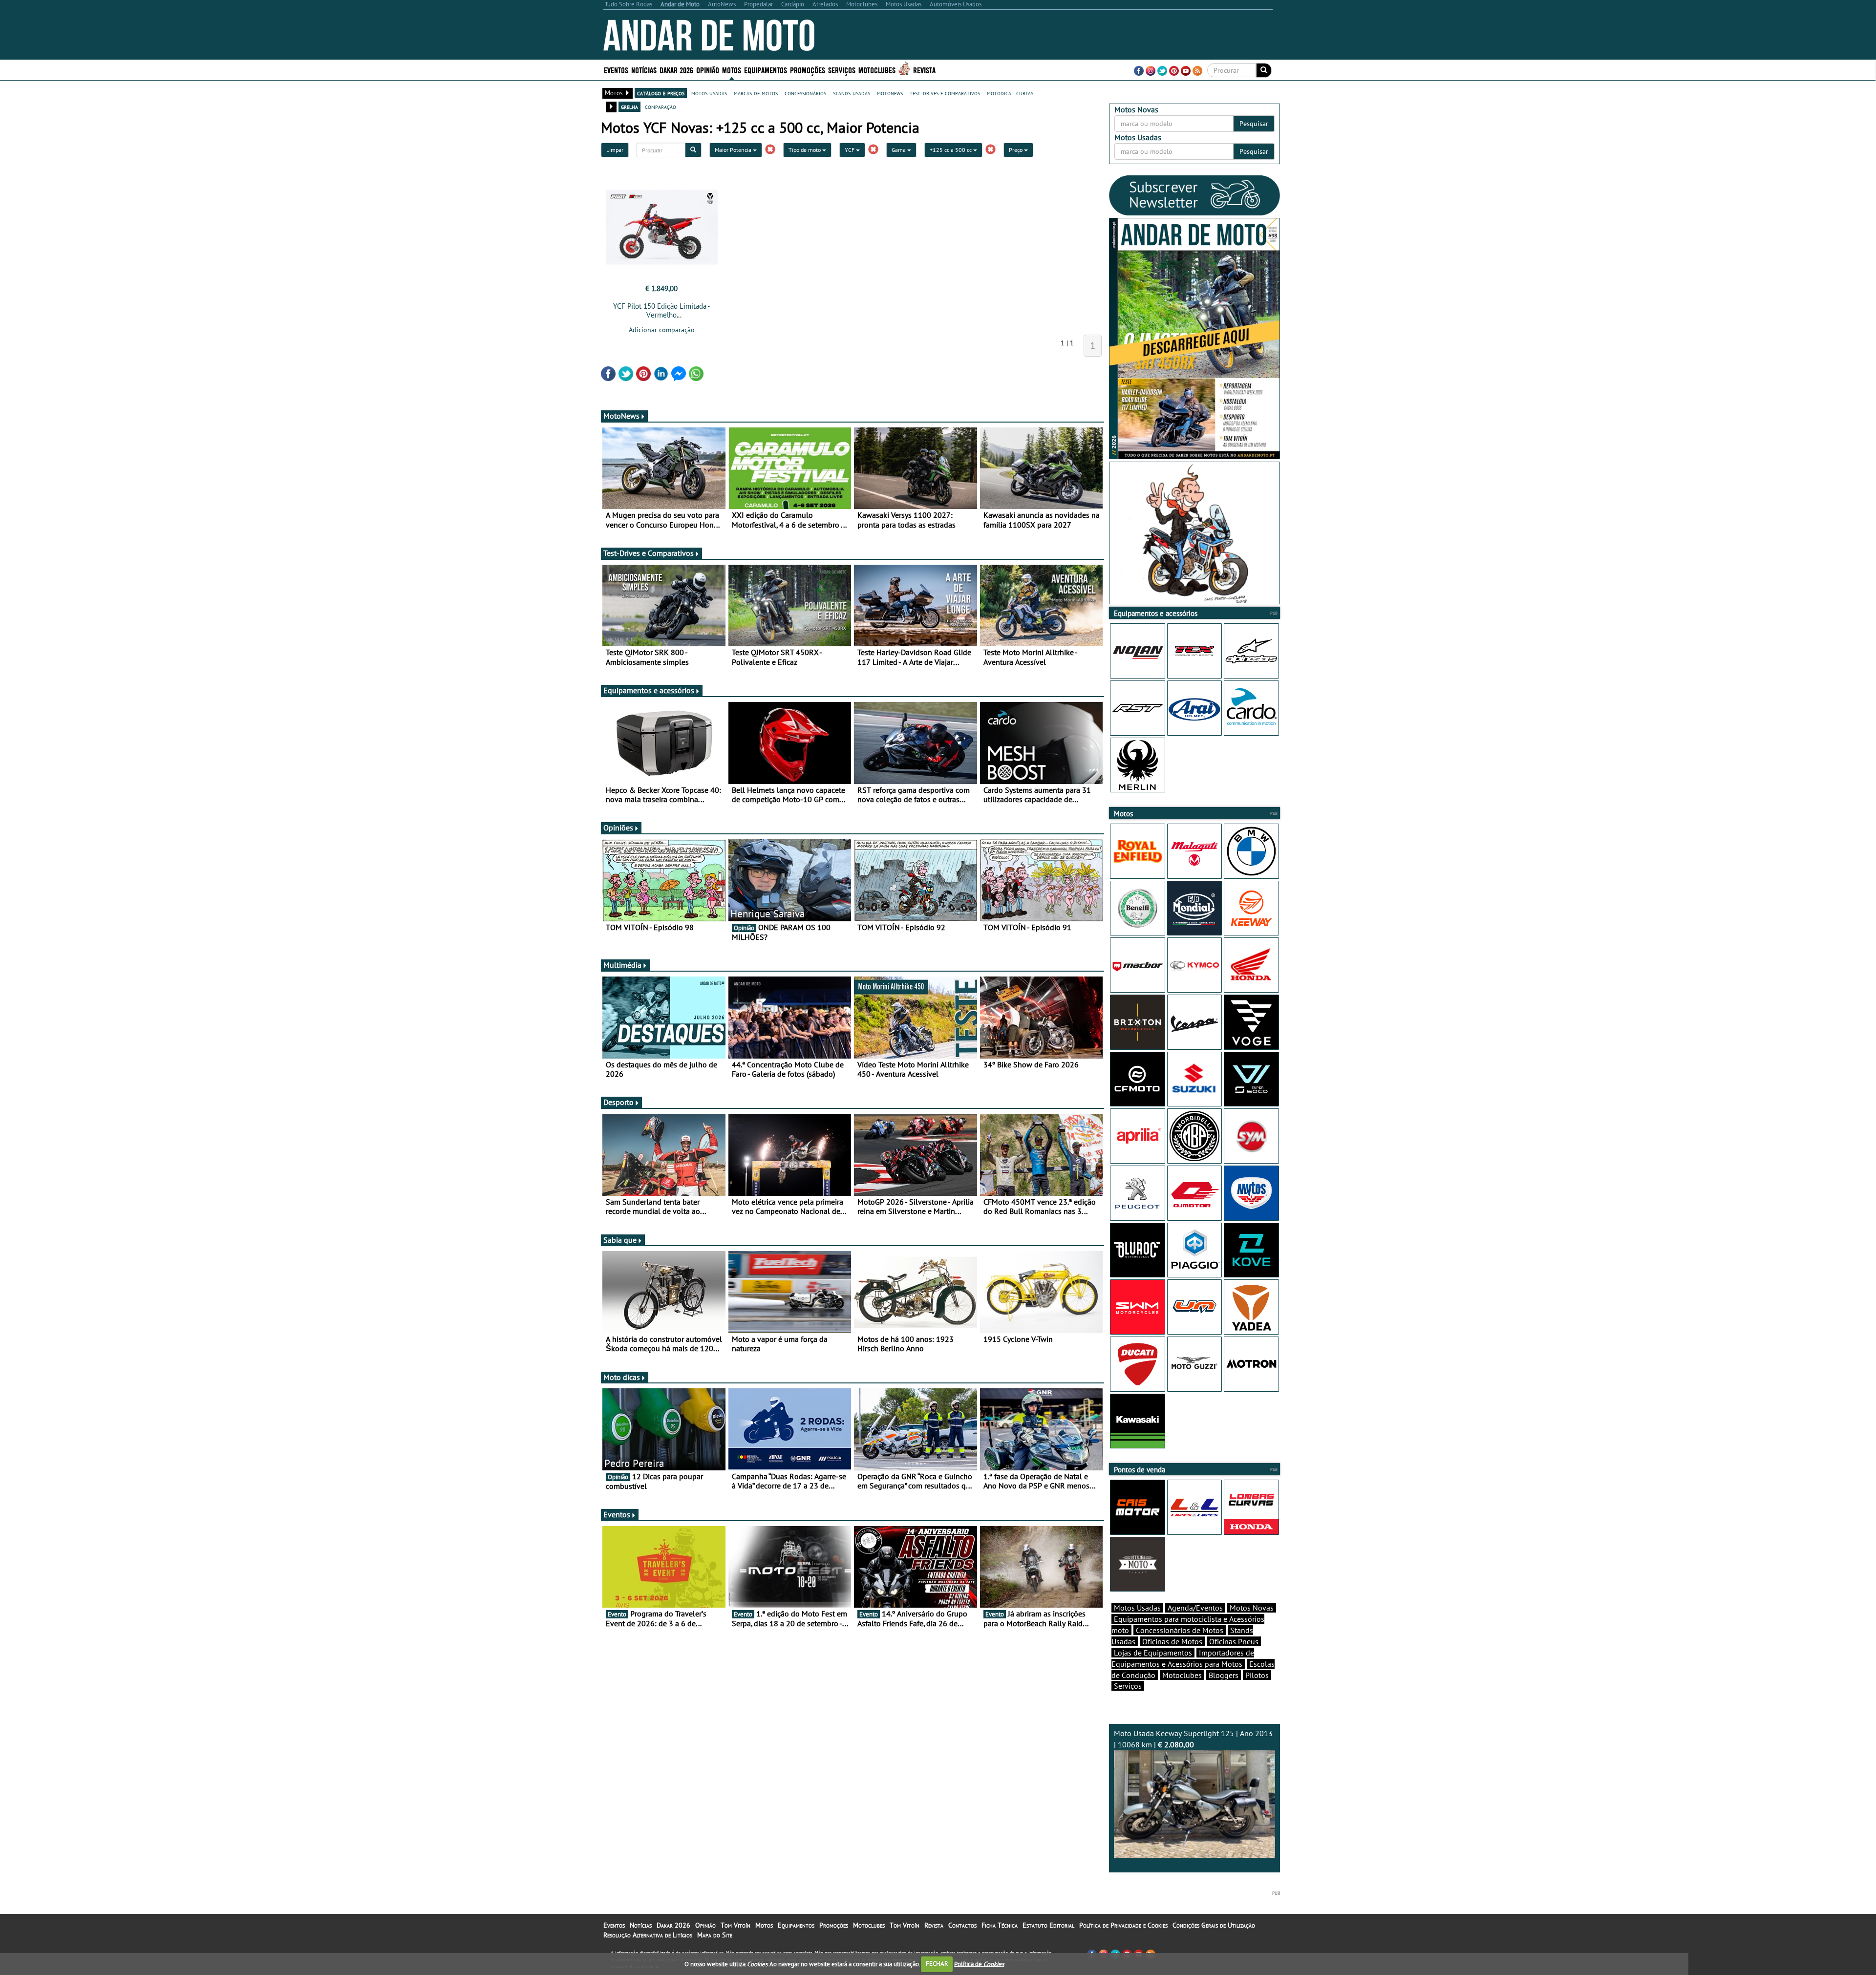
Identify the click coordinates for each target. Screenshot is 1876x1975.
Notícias (641, 1925)
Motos (764, 1925)
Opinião (708, 70)
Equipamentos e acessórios (649, 690)
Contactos (962, 1925)
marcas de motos (756, 93)
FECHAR (937, 1964)
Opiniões (618, 828)
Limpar (615, 150)
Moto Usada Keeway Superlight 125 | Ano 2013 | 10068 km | (1193, 1739)
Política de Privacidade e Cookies (1123, 1925)
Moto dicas (622, 1377)
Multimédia (622, 965)
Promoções (808, 70)
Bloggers (1224, 1675)
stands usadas (852, 93)
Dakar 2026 (676, 70)
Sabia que (620, 1240)
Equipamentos (796, 1925)
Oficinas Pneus (1234, 1641)
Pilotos (1257, 1675)
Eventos (616, 70)
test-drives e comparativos (945, 93)
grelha (629, 106)
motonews (890, 93)
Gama (899, 150)
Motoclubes (877, 70)
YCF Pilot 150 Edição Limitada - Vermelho (661, 310)
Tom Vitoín (735, 1925)
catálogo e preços (661, 93)
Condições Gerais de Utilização (1214, 1925)
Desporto (618, 1102)
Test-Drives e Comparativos (649, 553)
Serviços (1128, 1686)
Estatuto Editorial (1048, 1925)
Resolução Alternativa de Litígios (648, 1935)
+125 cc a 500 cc (951, 150)
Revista (924, 70)
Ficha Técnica (1000, 1925)
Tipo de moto (805, 150)
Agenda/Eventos (1195, 1608)
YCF (850, 150)
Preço (1016, 150)
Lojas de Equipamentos (1153, 1653)
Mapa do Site (715, 1935)
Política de (979, 1964)
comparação (661, 106)
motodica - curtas (1010, 93)
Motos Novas (1252, 1608)
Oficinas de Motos (1172, 1641)
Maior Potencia (734, 150)
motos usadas (709, 93)
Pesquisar (1254, 124)
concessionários (805, 93)
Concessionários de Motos (1180, 1630)
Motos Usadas (1137, 1608)
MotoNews (621, 416)
